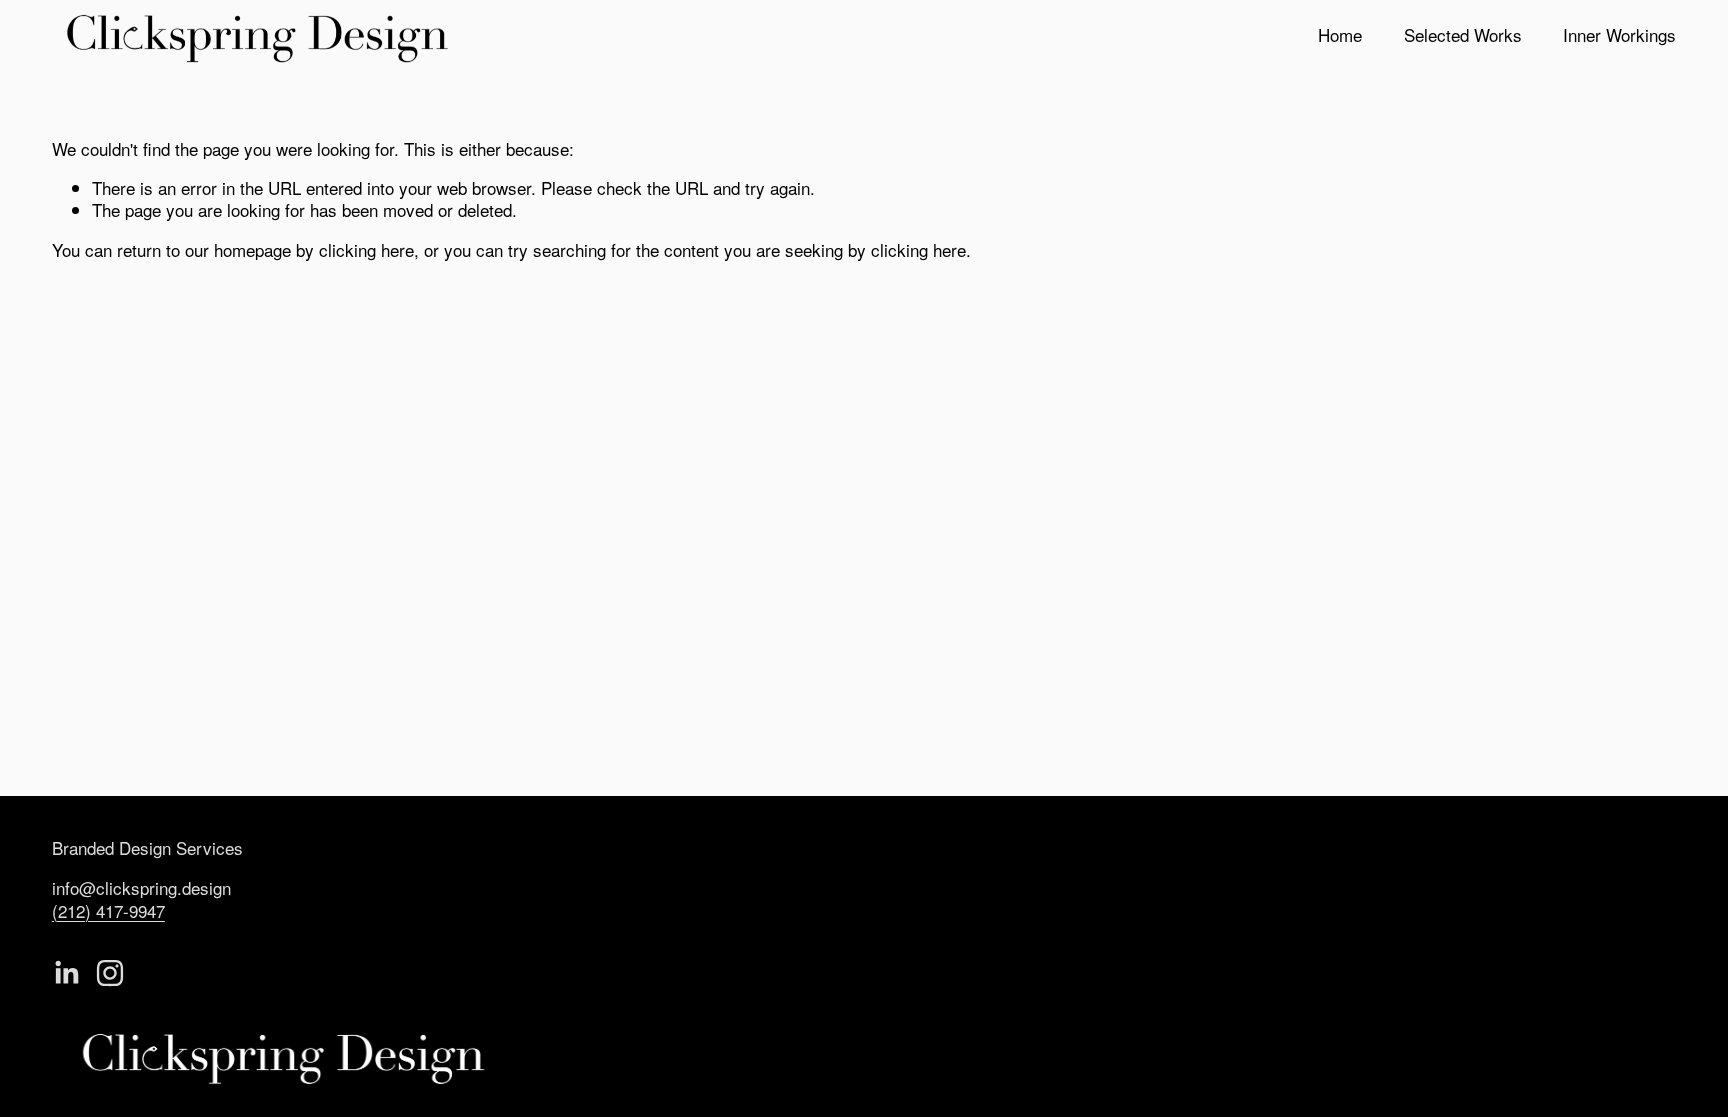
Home (1340, 34)
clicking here (366, 249)
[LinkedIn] (66, 973)
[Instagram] (110, 973)
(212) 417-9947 (108, 911)
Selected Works (1463, 34)
